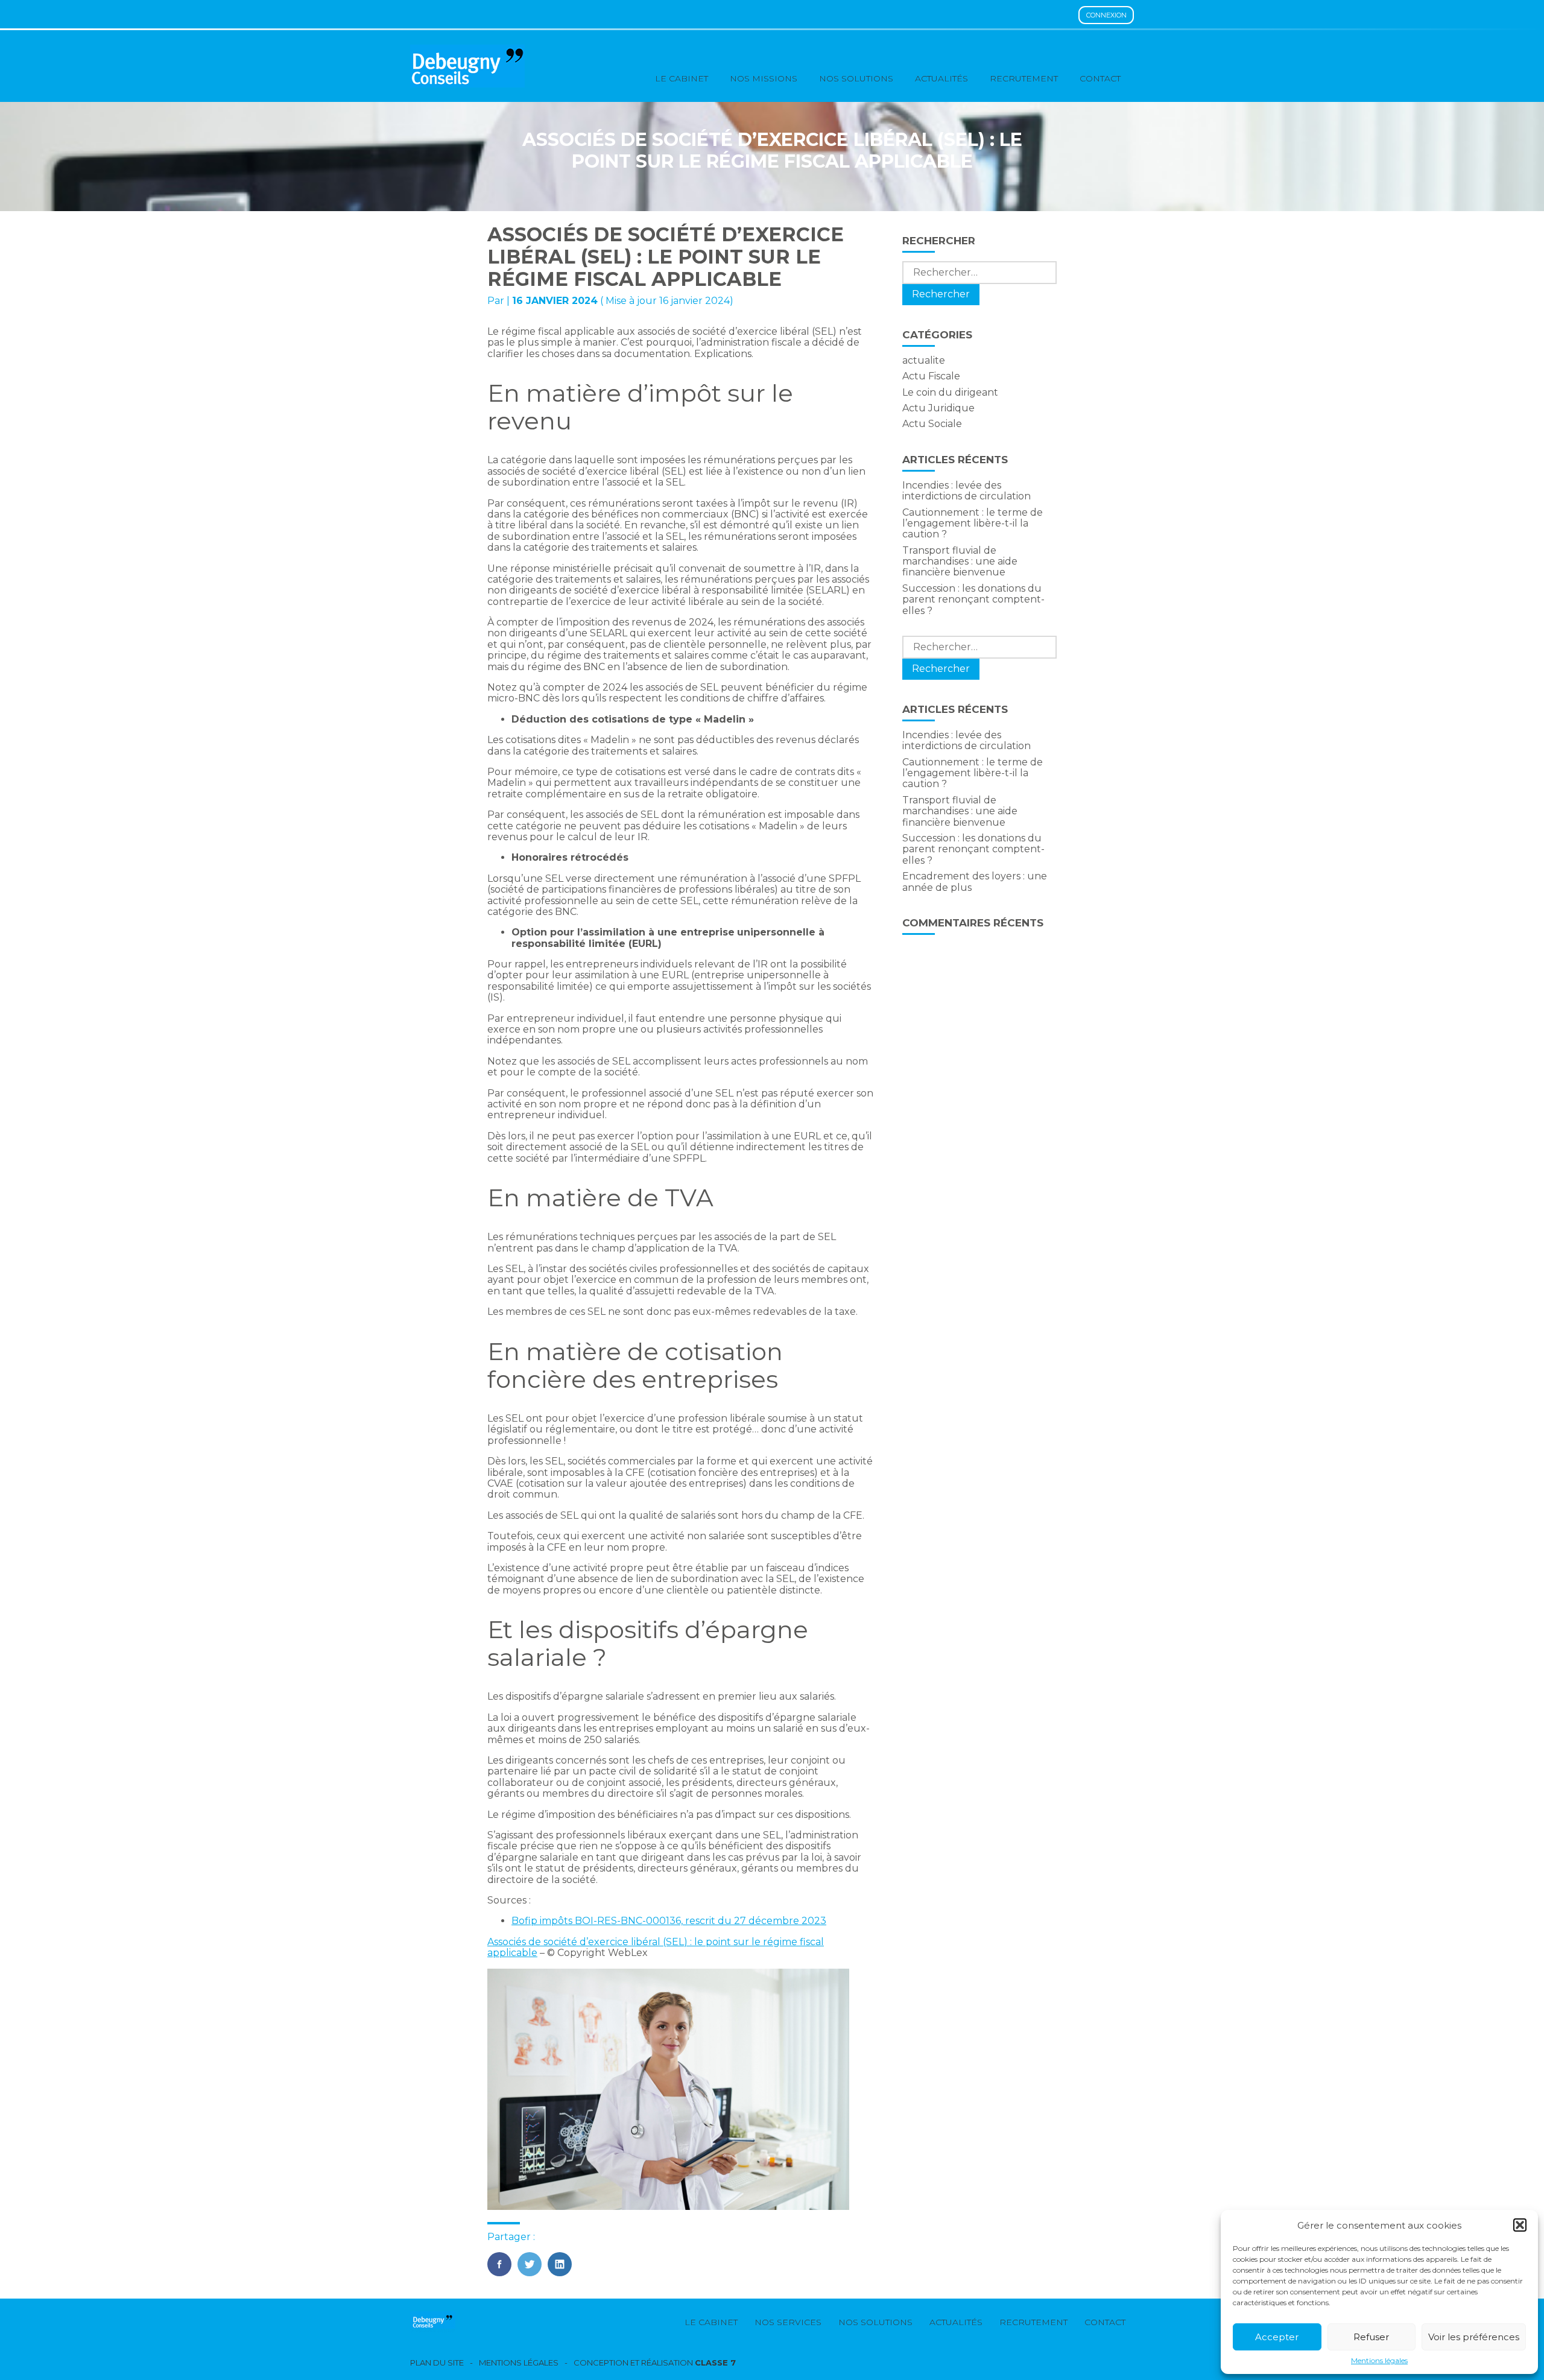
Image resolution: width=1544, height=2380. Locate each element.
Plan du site (437, 2363)
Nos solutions (856, 78)
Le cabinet (682, 78)
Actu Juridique (938, 408)
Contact (1100, 78)
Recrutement (1024, 78)
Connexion (1106, 15)
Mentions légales (1379, 2361)
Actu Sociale (932, 424)
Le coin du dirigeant (950, 392)
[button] (1520, 2225)
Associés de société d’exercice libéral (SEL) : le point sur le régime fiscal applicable (656, 1947)
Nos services (788, 2322)
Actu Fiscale (931, 376)
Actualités (941, 78)
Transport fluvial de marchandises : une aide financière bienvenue (960, 562)
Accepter (1277, 2337)
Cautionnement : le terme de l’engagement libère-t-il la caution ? (973, 524)
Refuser (1371, 2337)
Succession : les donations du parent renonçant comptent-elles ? (973, 600)
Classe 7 (715, 2363)
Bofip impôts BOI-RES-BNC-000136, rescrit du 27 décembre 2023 (669, 1921)
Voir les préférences (1474, 2337)
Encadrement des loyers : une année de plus (975, 881)
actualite (924, 360)
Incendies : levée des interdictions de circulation (967, 491)
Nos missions (764, 78)
